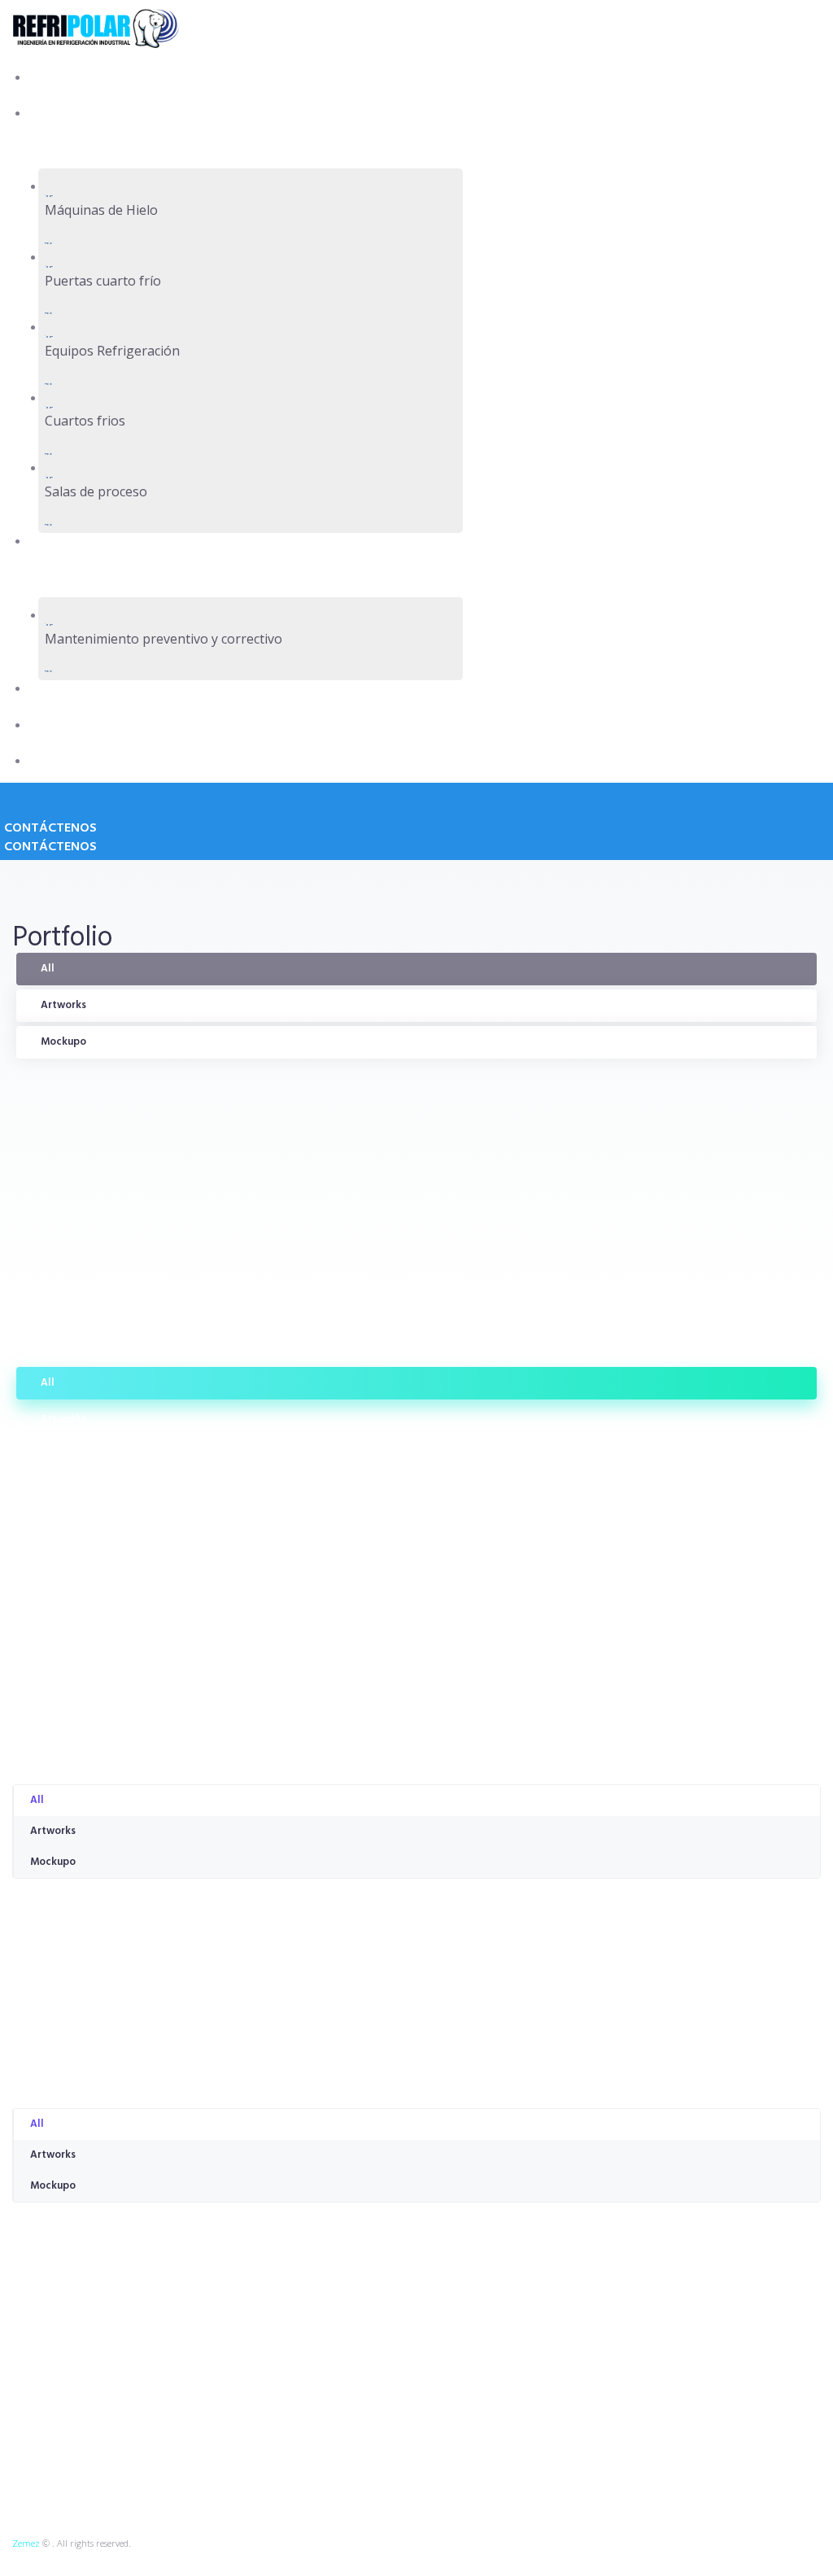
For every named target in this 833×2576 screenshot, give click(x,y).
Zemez (26, 2543)
